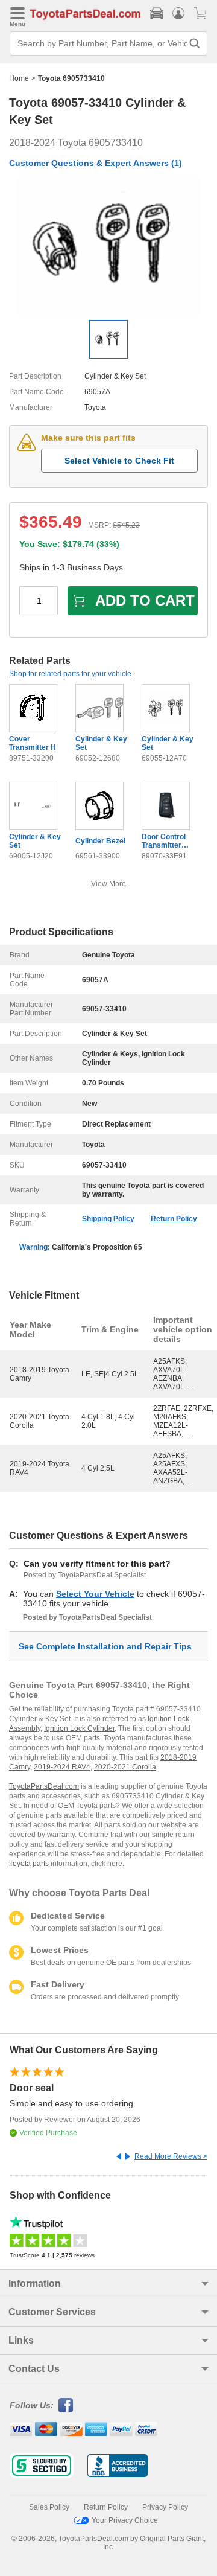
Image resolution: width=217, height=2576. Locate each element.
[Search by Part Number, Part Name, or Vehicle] (195, 43)
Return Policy (174, 1219)
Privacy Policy (165, 2507)
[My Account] (178, 13)
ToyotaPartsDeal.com (44, 1786)
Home (19, 78)
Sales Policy (49, 2507)
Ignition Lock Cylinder (79, 1728)
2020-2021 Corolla (125, 1767)
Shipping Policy (108, 1219)
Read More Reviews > (171, 2156)
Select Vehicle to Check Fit (119, 461)
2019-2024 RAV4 (62, 1767)
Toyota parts (29, 1864)
